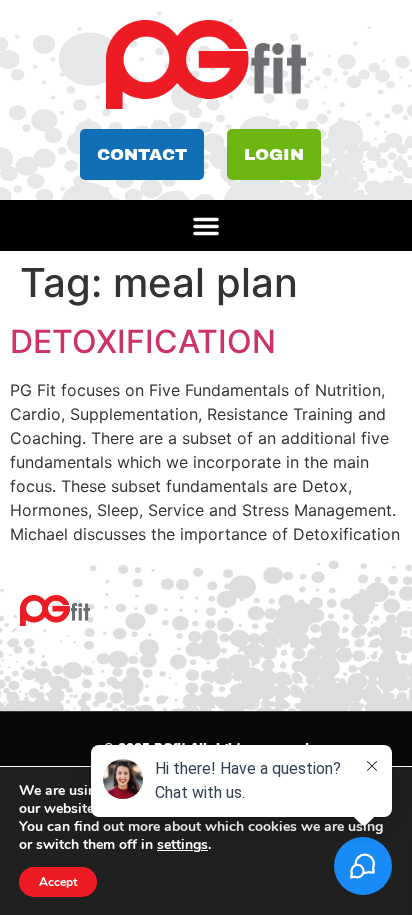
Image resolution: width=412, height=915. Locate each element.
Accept (58, 882)
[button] (206, 226)
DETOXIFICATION (143, 341)
